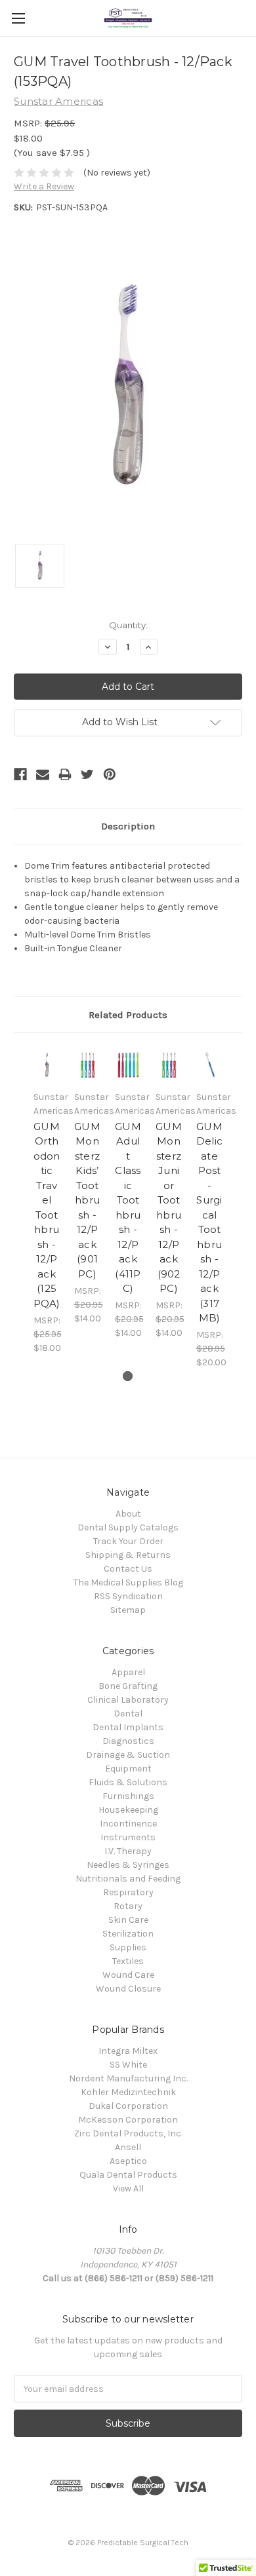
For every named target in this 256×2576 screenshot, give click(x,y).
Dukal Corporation (128, 2106)
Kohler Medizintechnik (128, 2092)
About (128, 1514)
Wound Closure (128, 1989)
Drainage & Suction (128, 1755)
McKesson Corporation (128, 2120)
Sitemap (128, 1610)
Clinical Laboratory (128, 1700)
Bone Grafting (128, 1686)
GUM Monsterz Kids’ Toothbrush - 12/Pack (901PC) (87, 1200)
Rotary (128, 1906)
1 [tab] (128, 1376)
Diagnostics (128, 1741)
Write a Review (44, 186)
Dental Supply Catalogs (128, 1527)
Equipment (128, 1769)
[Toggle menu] (18, 18)
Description (128, 826)
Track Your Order (128, 1541)
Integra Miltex (128, 2051)
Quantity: (128, 625)
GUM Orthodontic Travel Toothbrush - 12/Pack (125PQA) (47, 1215)
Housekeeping (128, 1810)
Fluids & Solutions (128, 1782)
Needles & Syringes (128, 1865)
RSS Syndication (128, 1596)
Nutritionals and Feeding (128, 1879)
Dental (128, 1714)
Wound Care (128, 1975)
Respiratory (128, 1892)
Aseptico (128, 2161)
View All (128, 2188)
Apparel (128, 1672)
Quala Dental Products (128, 2175)
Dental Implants (128, 1727)
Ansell (128, 2147)
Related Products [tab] (128, 1015)
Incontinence (128, 1824)
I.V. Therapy (128, 1851)
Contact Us (128, 1569)
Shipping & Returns (128, 1555)
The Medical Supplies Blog (128, 1582)
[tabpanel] (47, 1201)
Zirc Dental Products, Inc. (128, 2133)
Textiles (128, 1961)
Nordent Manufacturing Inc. (128, 2078)
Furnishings (128, 1796)
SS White (128, 2065)
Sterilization (128, 1934)
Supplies (128, 1947)
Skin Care (128, 1920)
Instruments (128, 1837)
